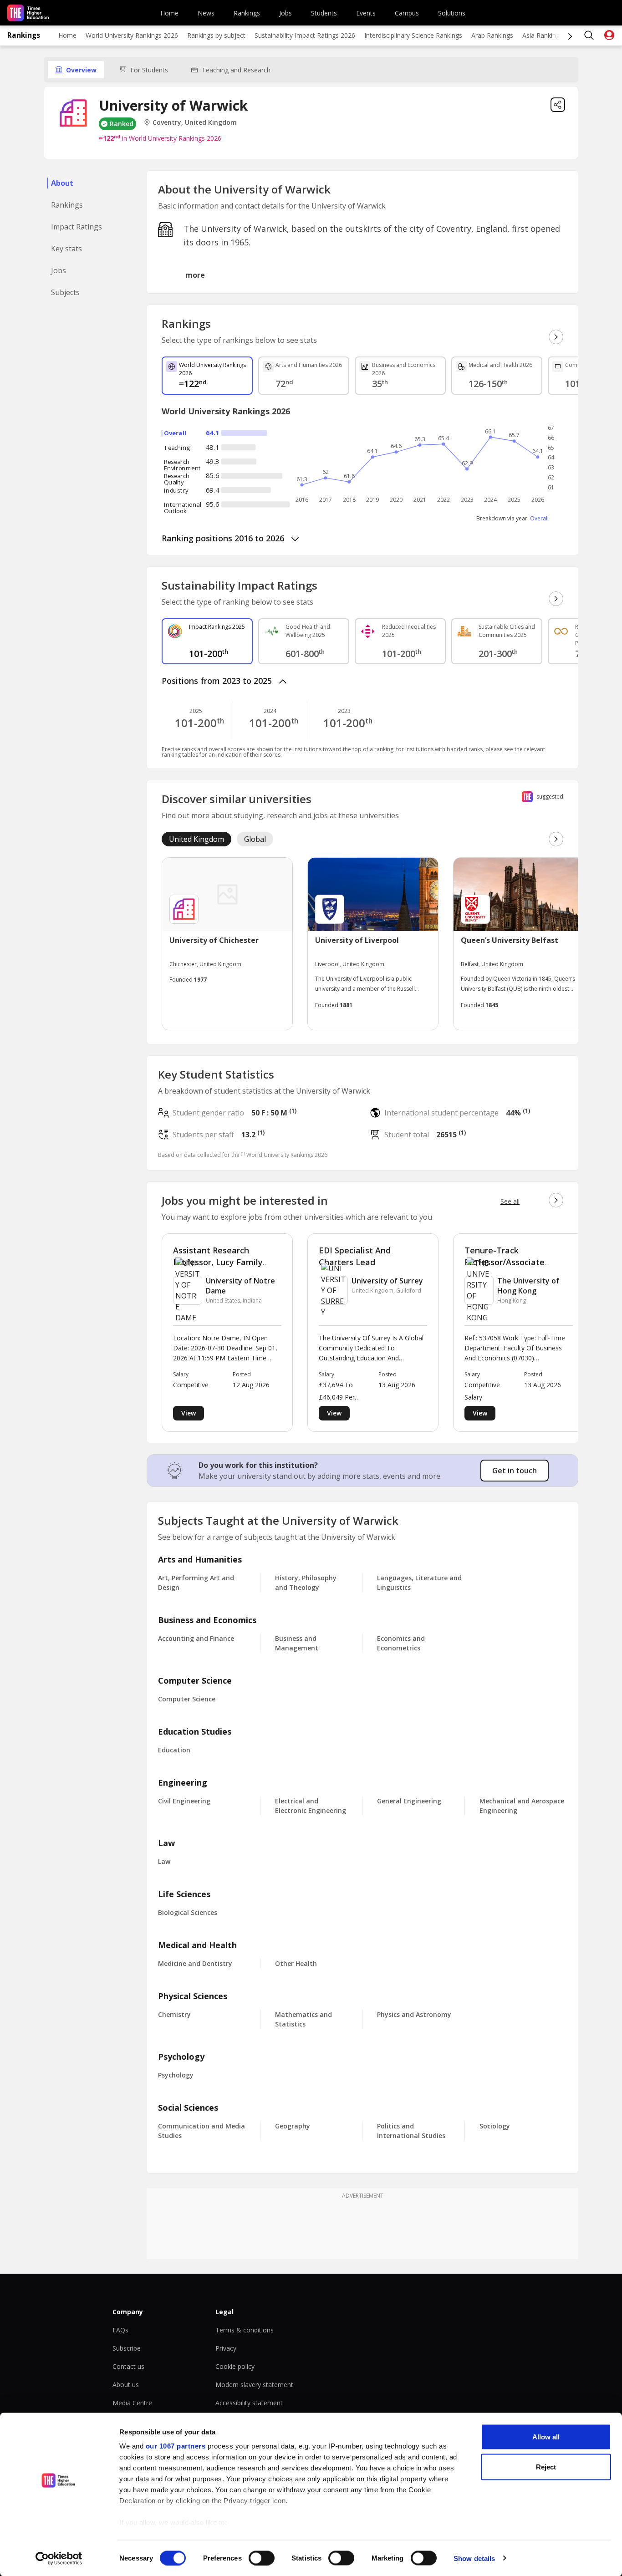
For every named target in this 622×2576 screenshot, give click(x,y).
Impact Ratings (76, 227)
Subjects (65, 292)
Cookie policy (235, 2366)
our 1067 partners (176, 2446)
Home (169, 13)
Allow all (546, 2437)
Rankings (247, 13)
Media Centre (132, 2403)
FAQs (120, 2330)
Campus (407, 13)
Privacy (226, 2348)
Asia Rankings (543, 35)
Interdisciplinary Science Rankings (413, 35)
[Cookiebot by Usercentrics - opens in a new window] (59, 2558)
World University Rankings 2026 (132, 35)
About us (126, 2385)
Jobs (286, 13)
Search (589, 36)
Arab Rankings (492, 35)
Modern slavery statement (254, 2385)
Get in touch (515, 1471)
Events (366, 13)
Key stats (66, 249)
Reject (546, 2467)
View (189, 1413)
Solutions (452, 13)
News (206, 13)
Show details (474, 2558)
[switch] (262, 2558)
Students (324, 13)
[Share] (558, 105)
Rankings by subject (216, 35)
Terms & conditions (245, 2330)
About (62, 183)
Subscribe (127, 2348)
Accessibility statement (249, 2403)
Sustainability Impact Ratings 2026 (305, 35)
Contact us (128, 2366)
